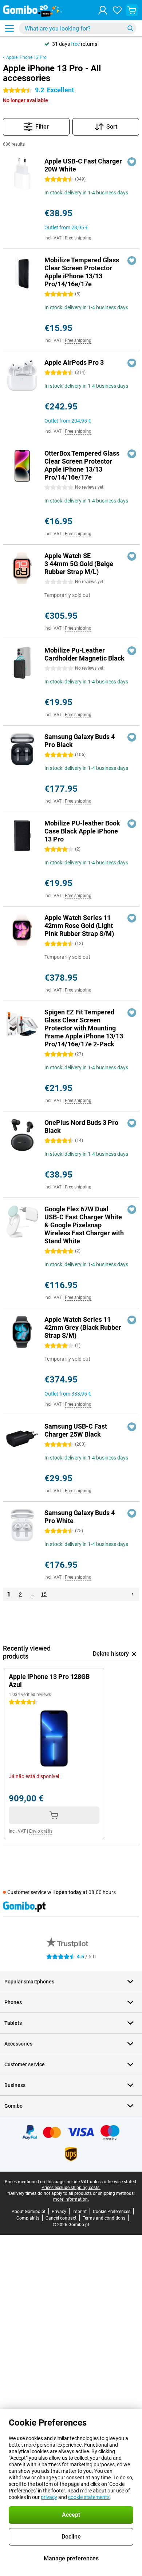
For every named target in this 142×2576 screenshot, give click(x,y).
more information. (71, 2199)
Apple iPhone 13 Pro (26, 57)
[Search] (130, 28)
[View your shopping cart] (132, 10)
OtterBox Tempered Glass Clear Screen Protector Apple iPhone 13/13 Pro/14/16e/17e (82, 465)
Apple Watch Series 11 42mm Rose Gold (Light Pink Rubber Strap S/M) (79, 926)
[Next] (133, 1594)
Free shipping (78, 238)
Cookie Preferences (112, 2212)
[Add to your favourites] (132, 162)
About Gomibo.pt (29, 2212)
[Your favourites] (117, 10)
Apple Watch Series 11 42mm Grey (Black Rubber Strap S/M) (83, 1327)
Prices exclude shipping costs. (71, 2188)
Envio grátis (41, 1831)
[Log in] (103, 10)
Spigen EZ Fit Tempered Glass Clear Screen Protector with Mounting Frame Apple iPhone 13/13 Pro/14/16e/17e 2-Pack (84, 1028)
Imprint (80, 2212)
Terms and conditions (104, 2218)
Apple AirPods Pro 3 (74, 362)
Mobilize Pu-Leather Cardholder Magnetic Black (84, 654)
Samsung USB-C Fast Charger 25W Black (76, 1430)
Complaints (28, 2218)
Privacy (59, 2212)
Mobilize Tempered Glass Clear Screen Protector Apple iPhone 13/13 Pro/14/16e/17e (82, 272)
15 (44, 1594)
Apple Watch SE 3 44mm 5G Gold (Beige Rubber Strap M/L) (79, 564)
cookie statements (89, 2497)
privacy (49, 2497)
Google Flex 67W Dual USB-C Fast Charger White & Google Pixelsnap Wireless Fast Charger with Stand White (84, 1225)
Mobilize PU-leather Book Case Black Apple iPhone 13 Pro (82, 831)
